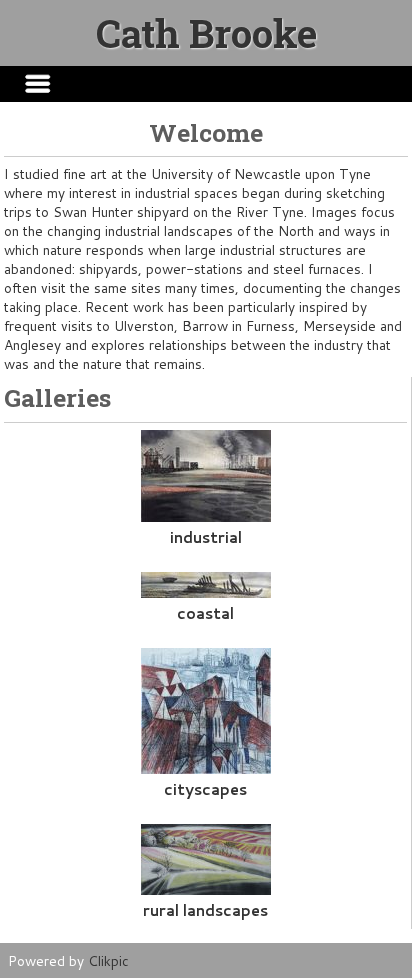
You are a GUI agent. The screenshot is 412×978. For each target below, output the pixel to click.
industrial (206, 537)
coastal (205, 613)
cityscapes (205, 789)
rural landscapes (205, 910)
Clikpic (108, 960)
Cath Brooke (206, 33)
